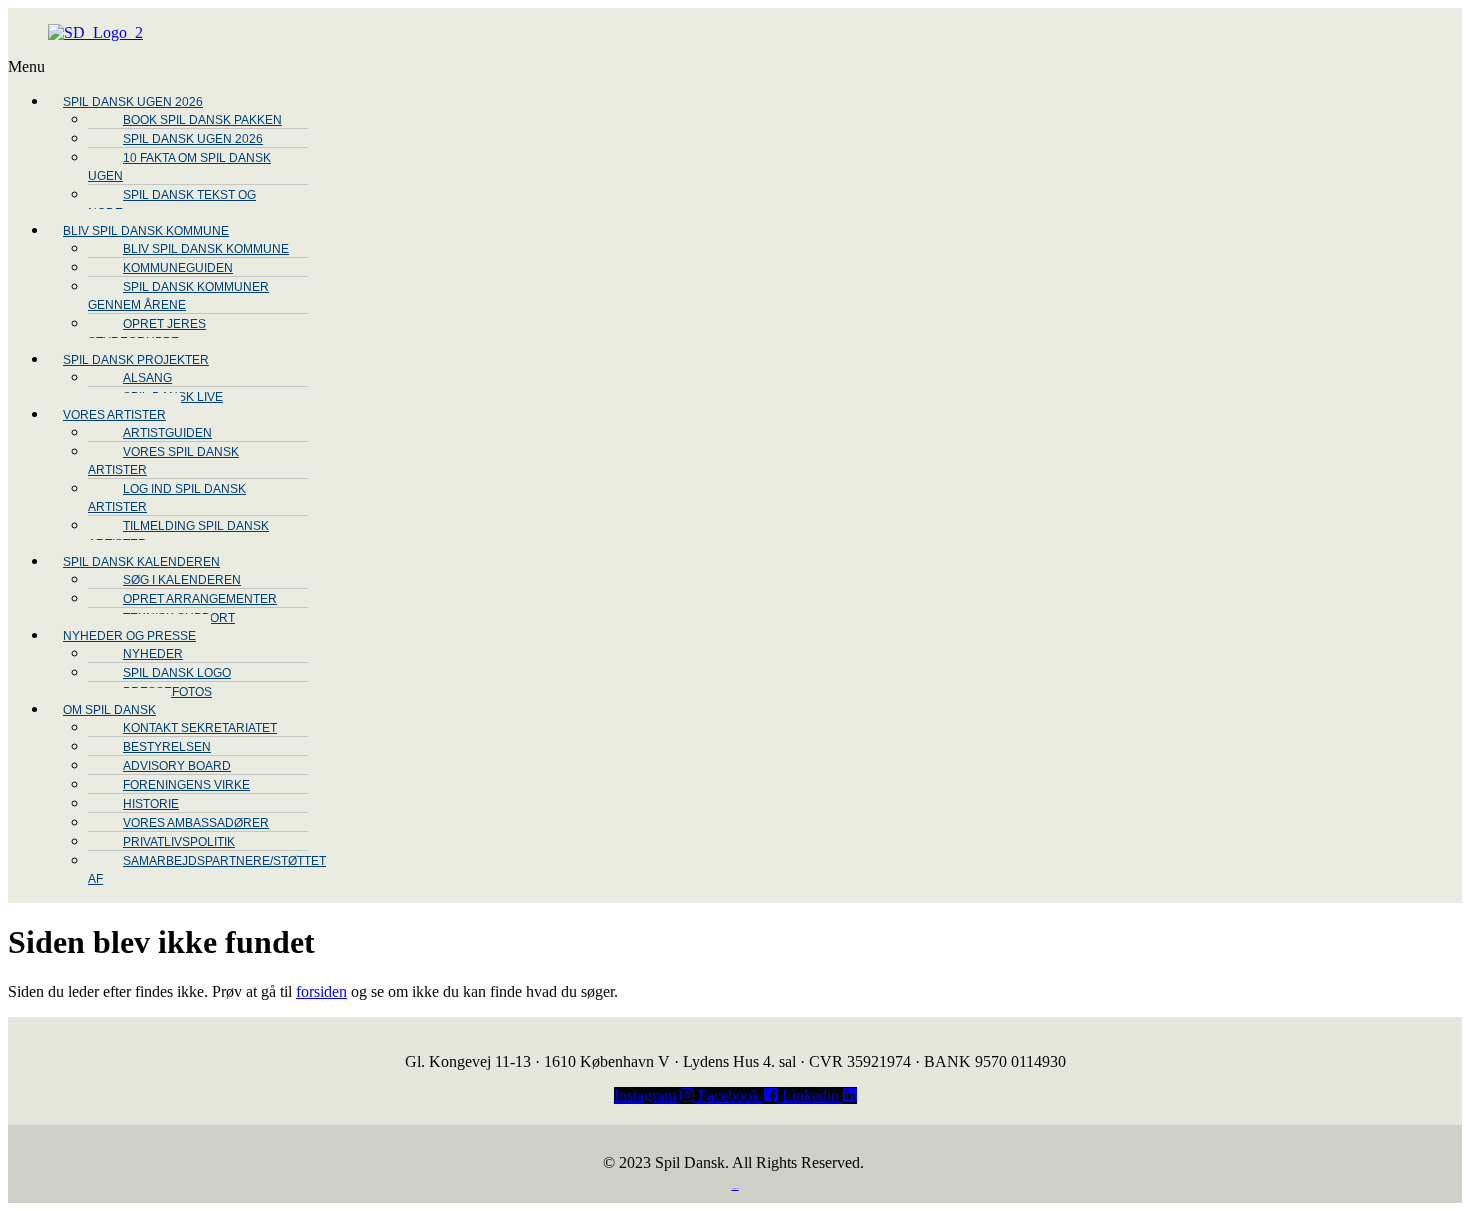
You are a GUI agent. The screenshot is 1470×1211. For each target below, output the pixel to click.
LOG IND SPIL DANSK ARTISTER (167, 498)
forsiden (321, 991)
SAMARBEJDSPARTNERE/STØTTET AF (207, 870)
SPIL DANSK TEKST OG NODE (172, 204)
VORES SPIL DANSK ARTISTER (163, 461)
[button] (643, 67)
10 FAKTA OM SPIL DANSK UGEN (179, 167)
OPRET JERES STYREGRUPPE (147, 333)
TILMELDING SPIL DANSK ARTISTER (178, 535)
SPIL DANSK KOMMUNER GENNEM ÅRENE (178, 296)
